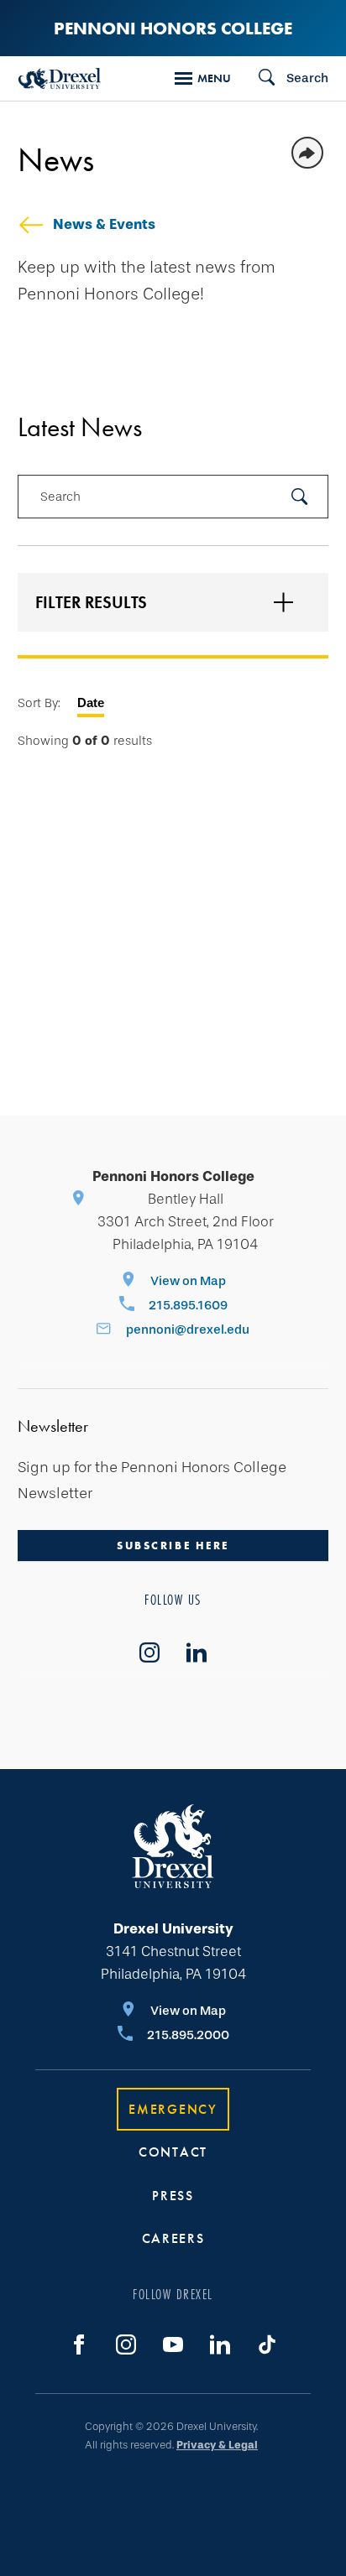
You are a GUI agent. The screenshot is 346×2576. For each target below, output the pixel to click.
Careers (173, 2238)
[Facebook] (79, 2344)
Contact (173, 2152)
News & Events (104, 224)
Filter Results (91, 602)
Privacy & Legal (217, 2445)
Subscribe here (173, 1546)
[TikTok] (267, 2344)
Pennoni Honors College (173, 28)
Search (60, 497)
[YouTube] (173, 2344)
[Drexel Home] (60, 78)
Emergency (173, 2109)
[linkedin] (197, 1652)
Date (91, 703)
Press (173, 2196)
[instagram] (149, 1652)
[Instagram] (126, 2344)
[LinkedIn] (220, 2344)
